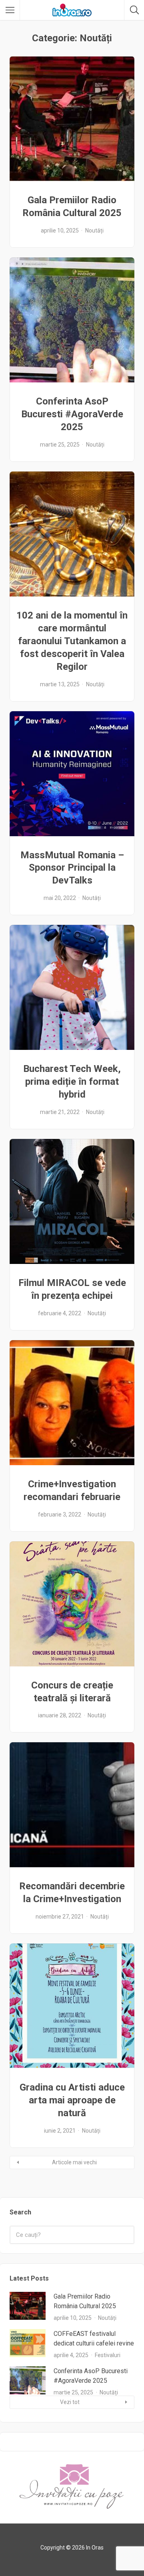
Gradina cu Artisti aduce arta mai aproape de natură (72, 2100)
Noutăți (94, 231)
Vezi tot (70, 2402)
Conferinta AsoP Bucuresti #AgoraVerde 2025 (72, 414)
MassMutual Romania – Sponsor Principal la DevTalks (72, 868)
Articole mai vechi (74, 2162)
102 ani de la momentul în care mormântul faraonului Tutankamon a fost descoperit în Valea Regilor (72, 641)
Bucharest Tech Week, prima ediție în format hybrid (72, 1082)
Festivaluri (108, 2355)
